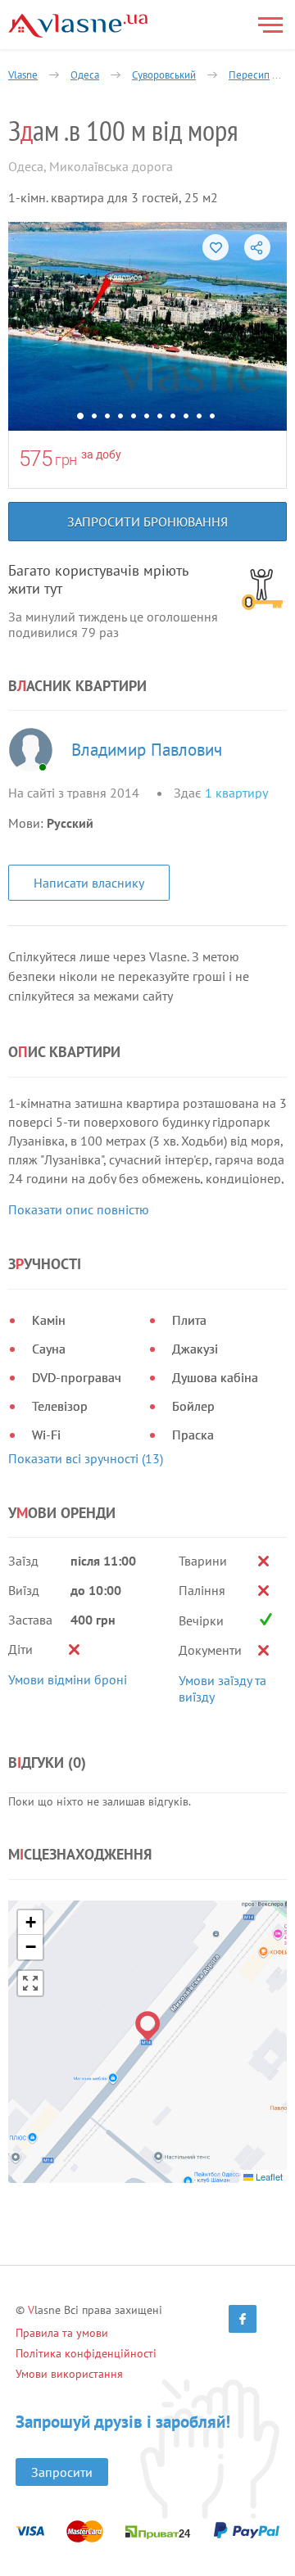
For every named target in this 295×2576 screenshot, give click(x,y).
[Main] (78, 26)
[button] (148, 2026)
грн (66, 460)
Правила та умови (62, 2333)
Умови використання (69, 2374)
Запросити (62, 2472)
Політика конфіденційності (86, 2353)
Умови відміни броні (68, 1679)
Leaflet (268, 2176)
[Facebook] (243, 2319)
